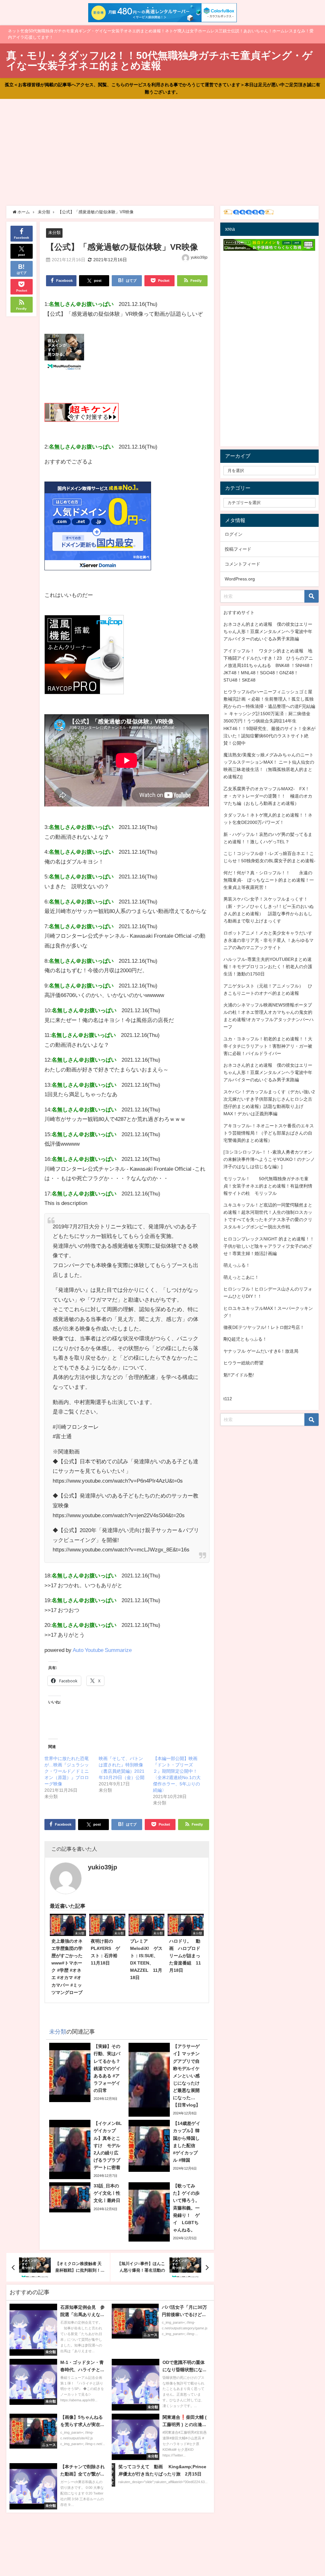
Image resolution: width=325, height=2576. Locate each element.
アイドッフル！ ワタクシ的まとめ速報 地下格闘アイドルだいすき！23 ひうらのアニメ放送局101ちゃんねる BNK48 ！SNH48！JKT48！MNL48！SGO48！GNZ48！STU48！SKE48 (269, 665)
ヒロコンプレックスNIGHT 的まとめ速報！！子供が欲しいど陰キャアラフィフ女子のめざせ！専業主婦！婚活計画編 (269, 1246)
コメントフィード (242, 564)
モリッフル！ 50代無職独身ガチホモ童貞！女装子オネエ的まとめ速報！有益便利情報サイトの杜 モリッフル (268, 1186)
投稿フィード (238, 549)
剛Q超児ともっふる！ (245, 1339)
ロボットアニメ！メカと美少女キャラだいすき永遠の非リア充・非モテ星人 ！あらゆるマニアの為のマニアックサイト (269, 940)
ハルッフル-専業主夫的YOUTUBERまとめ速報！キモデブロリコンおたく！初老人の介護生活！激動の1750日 (268, 967)
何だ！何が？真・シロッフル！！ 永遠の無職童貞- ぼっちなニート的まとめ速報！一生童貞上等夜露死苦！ (269, 880)
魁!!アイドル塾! (239, 1375)
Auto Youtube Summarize (102, 1650)
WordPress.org (240, 579)
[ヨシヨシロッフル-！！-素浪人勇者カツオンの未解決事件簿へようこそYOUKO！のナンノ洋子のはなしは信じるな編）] (269, 1159)
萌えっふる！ (237, 1265)
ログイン (234, 534)
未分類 (54, 233)
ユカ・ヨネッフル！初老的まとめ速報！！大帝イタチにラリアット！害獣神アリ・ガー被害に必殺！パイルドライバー (268, 1046)
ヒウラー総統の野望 (243, 1363)
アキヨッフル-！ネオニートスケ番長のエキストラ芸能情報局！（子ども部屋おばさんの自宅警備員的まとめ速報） (269, 1133)
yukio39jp (199, 257)
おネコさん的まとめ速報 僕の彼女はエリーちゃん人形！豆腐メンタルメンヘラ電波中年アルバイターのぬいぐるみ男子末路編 (268, 631)
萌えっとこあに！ (241, 1277)
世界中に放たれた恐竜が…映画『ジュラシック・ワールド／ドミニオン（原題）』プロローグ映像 (67, 1771)
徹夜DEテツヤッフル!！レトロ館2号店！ (264, 1327)
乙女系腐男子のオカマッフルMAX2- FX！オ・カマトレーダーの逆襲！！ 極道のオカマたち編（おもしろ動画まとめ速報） (268, 796)
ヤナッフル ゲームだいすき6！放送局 (261, 1351)
